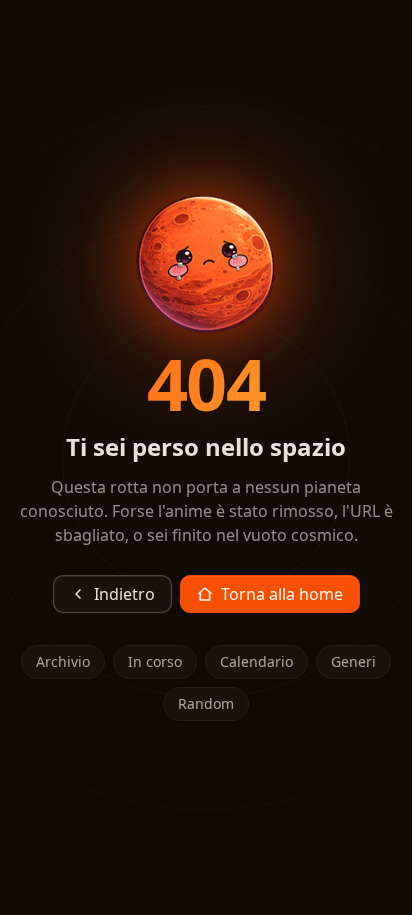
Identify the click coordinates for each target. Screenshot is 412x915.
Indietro (124, 594)
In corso (155, 661)
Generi (353, 661)
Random (206, 703)
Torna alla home (282, 594)
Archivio (63, 661)
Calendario (256, 661)
